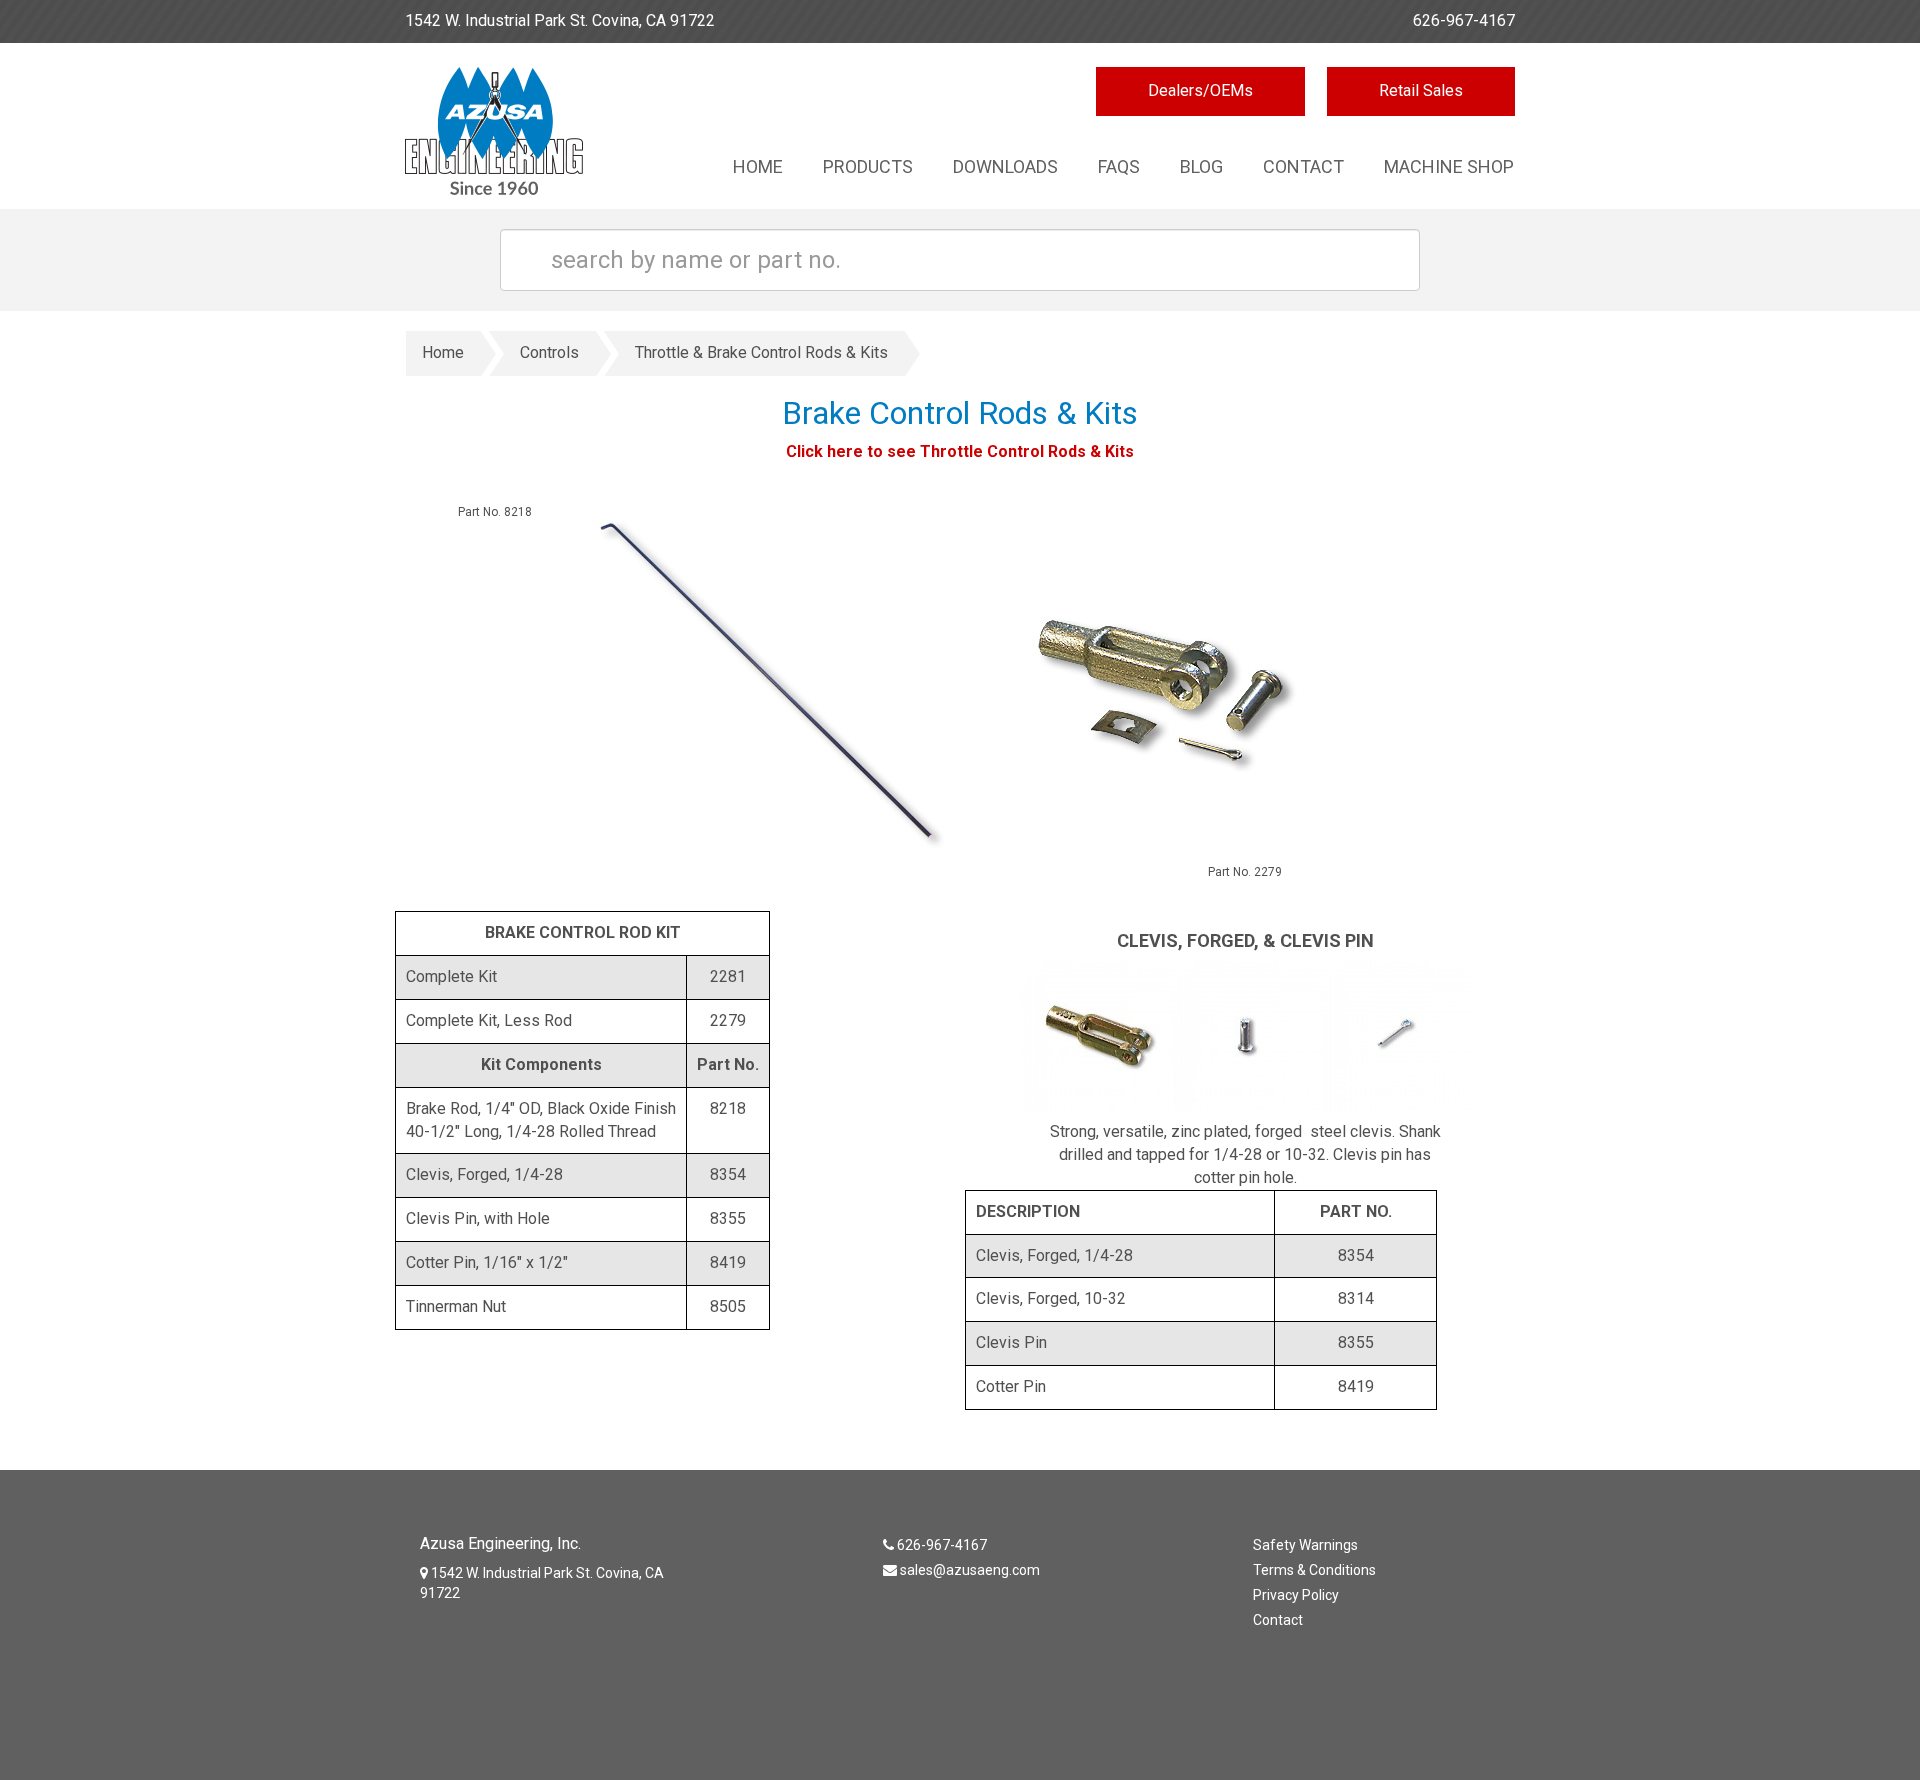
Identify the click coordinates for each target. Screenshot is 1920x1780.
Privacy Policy (1296, 1595)
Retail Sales (1421, 90)
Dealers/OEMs (1200, 90)
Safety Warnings (1305, 1545)
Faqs (1119, 166)
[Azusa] (532, 136)
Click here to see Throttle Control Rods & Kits (960, 451)
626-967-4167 (1464, 20)
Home (758, 166)
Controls (549, 352)
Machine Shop (1449, 166)
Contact (1303, 166)
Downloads (1005, 166)
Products (868, 166)
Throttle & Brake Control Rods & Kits (761, 352)
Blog (1201, 166)
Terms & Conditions (1314, 1570)
